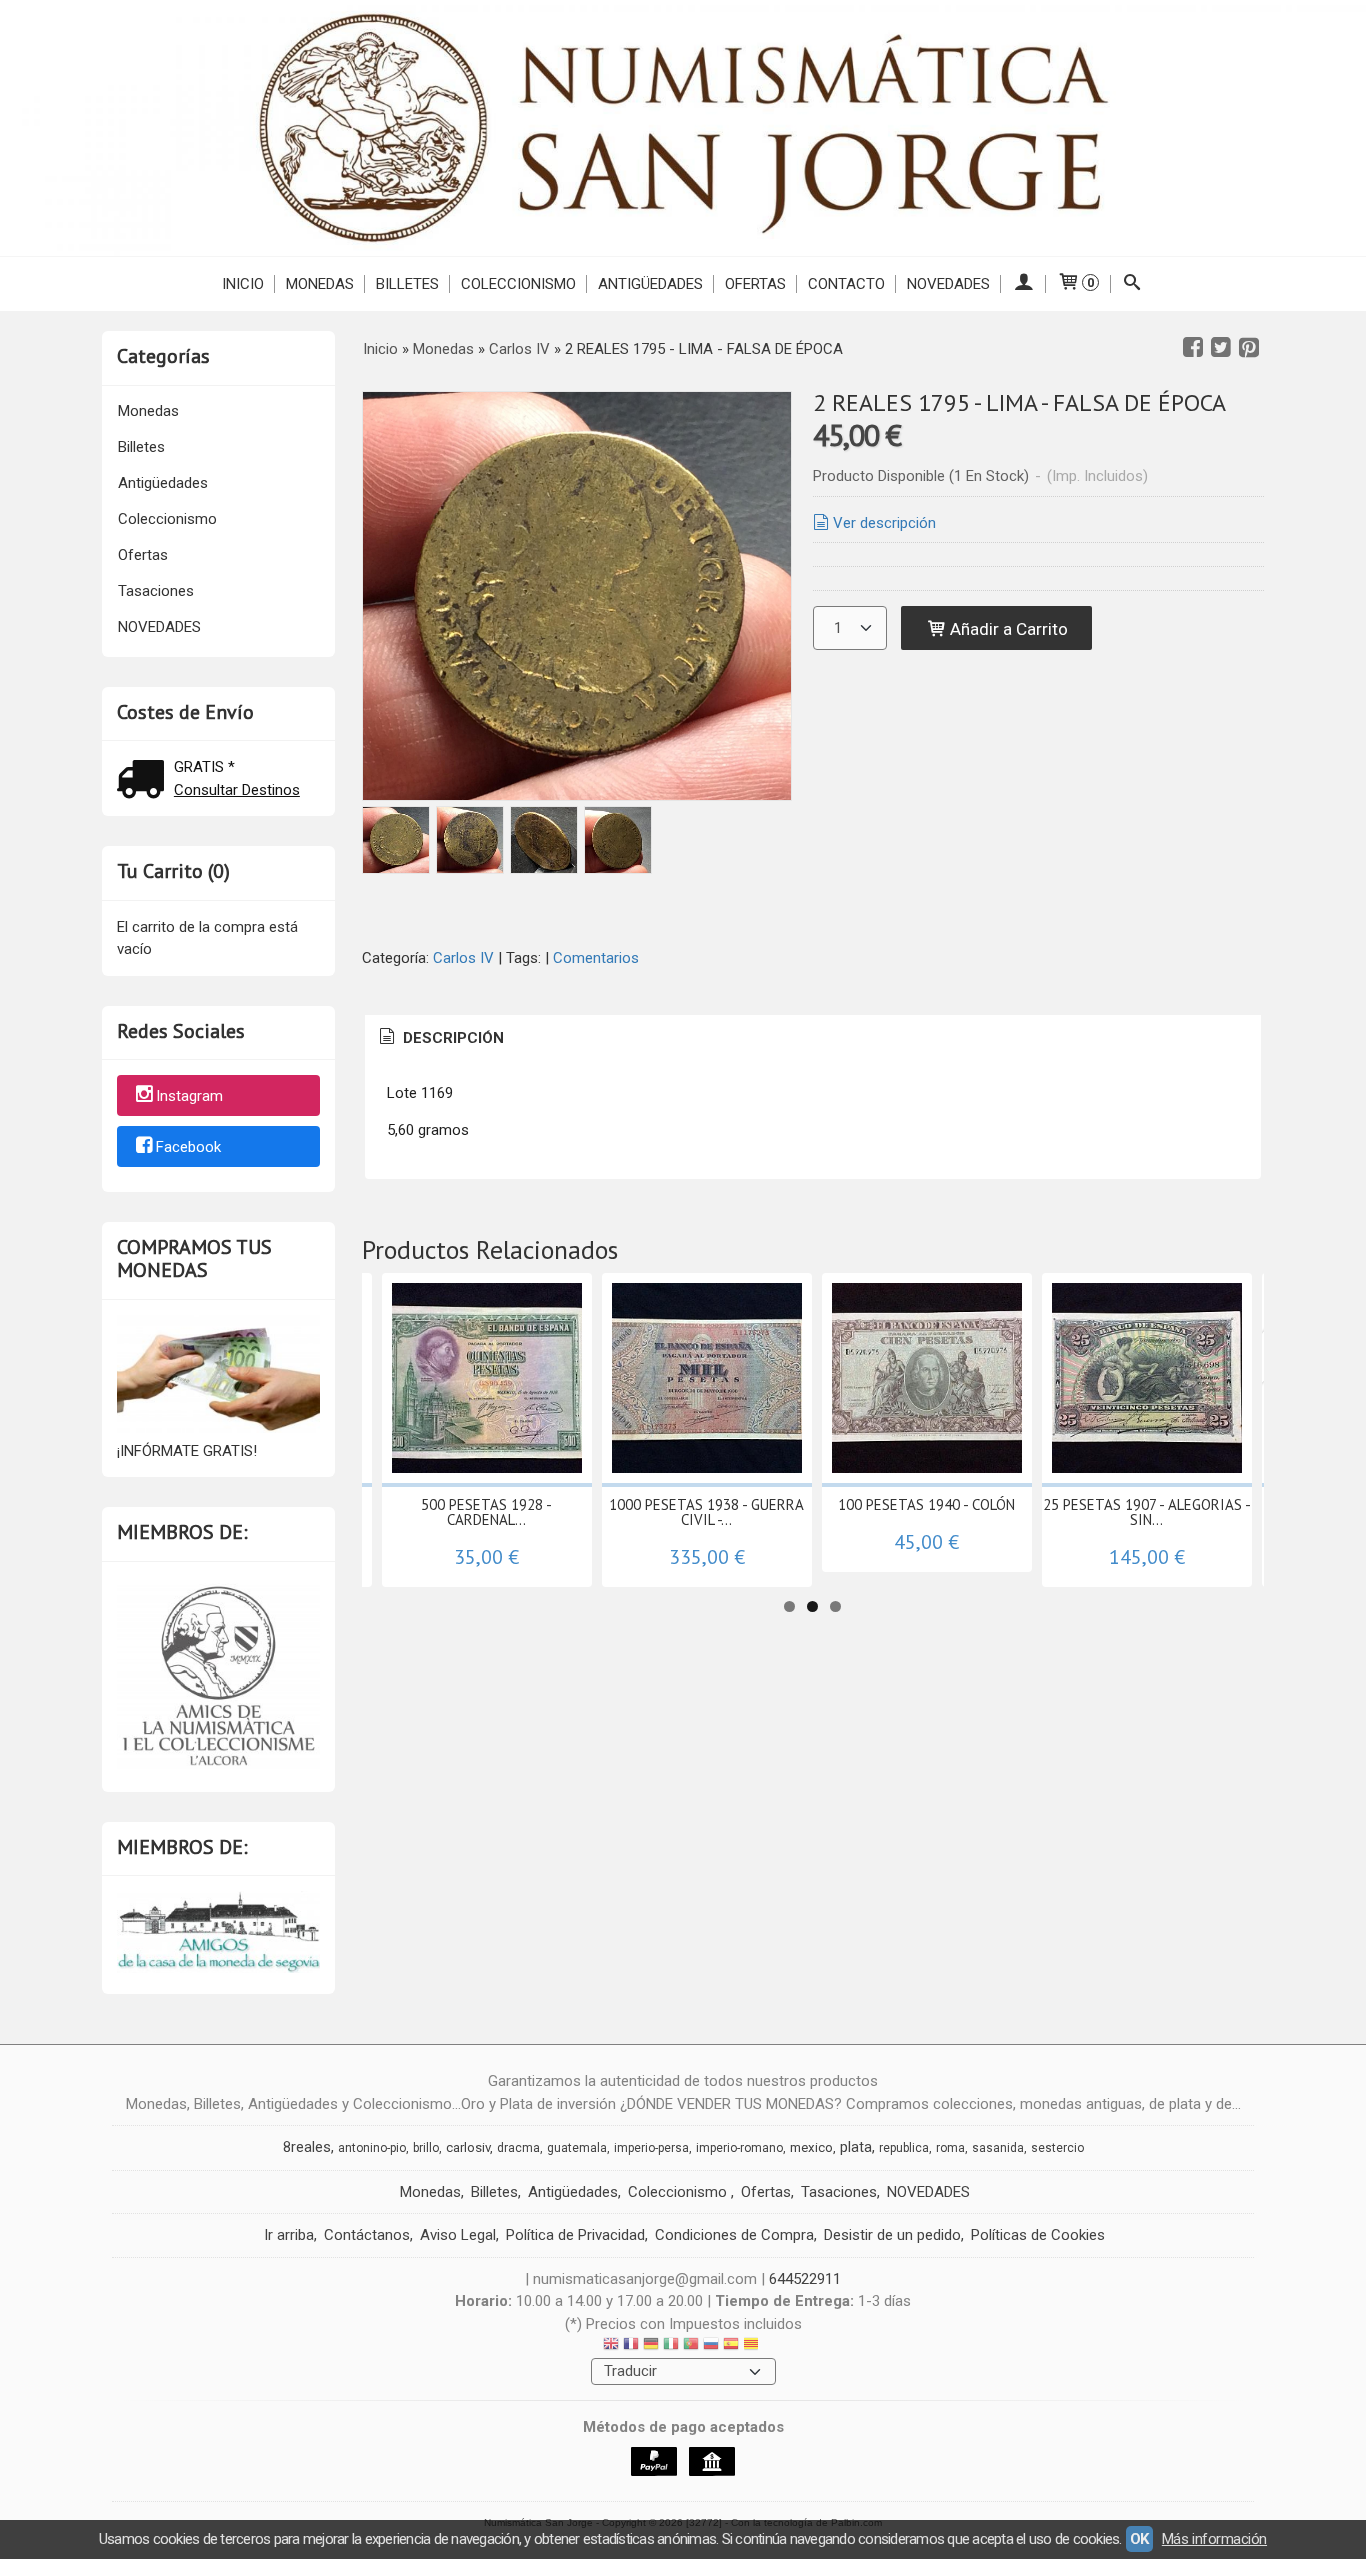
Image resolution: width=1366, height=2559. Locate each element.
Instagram (189, 1097)
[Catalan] (753, 2346)
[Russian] (711, 2346)
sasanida (998, 2148)
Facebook (188, 1147)
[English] (611, 2346)
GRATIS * (204, 767)
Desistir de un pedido (892, 2235)
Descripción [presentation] (451, 1038)
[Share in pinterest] (1249, 348)
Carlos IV (465, 958)
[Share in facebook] (1193, 348)
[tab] (440, 1038)
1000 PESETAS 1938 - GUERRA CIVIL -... (706, 1512)
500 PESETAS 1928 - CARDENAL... (486, 1512)
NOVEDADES (948, 284)
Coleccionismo (518, 284)
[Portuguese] (691, 2346)
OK (1139, 2539)
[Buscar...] (1132, 284)
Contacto (846, 284)
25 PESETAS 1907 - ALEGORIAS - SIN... (1147, 1512)
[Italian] (671, 2346)
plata (856, 2147)
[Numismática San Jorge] (683, 128)
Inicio (243, 284)
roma (950, 2148)
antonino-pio (372, 2148)
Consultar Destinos (237, 790)
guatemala (577, 2148)
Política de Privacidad (575, 2235)
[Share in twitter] (1221, 348)
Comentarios (596, 958)
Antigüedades (650, 284)
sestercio (1057, 2148)
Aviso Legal (458, 2235)
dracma (518, 2148)
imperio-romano (739, 2148)
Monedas (320, 284)
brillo (426, 2148)
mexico (811, 2147)
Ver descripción (884, 523)
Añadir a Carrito (1007, 629)
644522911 (805, 2279)
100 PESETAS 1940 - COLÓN (926, 1504)
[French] (631, 2346)
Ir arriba (289, 2235)
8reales (307, 2147)
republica (904, 2148)
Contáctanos (367, 2235)
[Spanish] (731, 2346)
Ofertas (755, 284)
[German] (651, 2346)
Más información (1214, 2539)
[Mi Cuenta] (1023, 284)
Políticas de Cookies (1038, 2235)
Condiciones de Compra (734, 2235)
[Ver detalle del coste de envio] (145, 781)
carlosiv (468, 2147)
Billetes (407, 284)
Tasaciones (156, 591)
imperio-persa (651, 2148)
